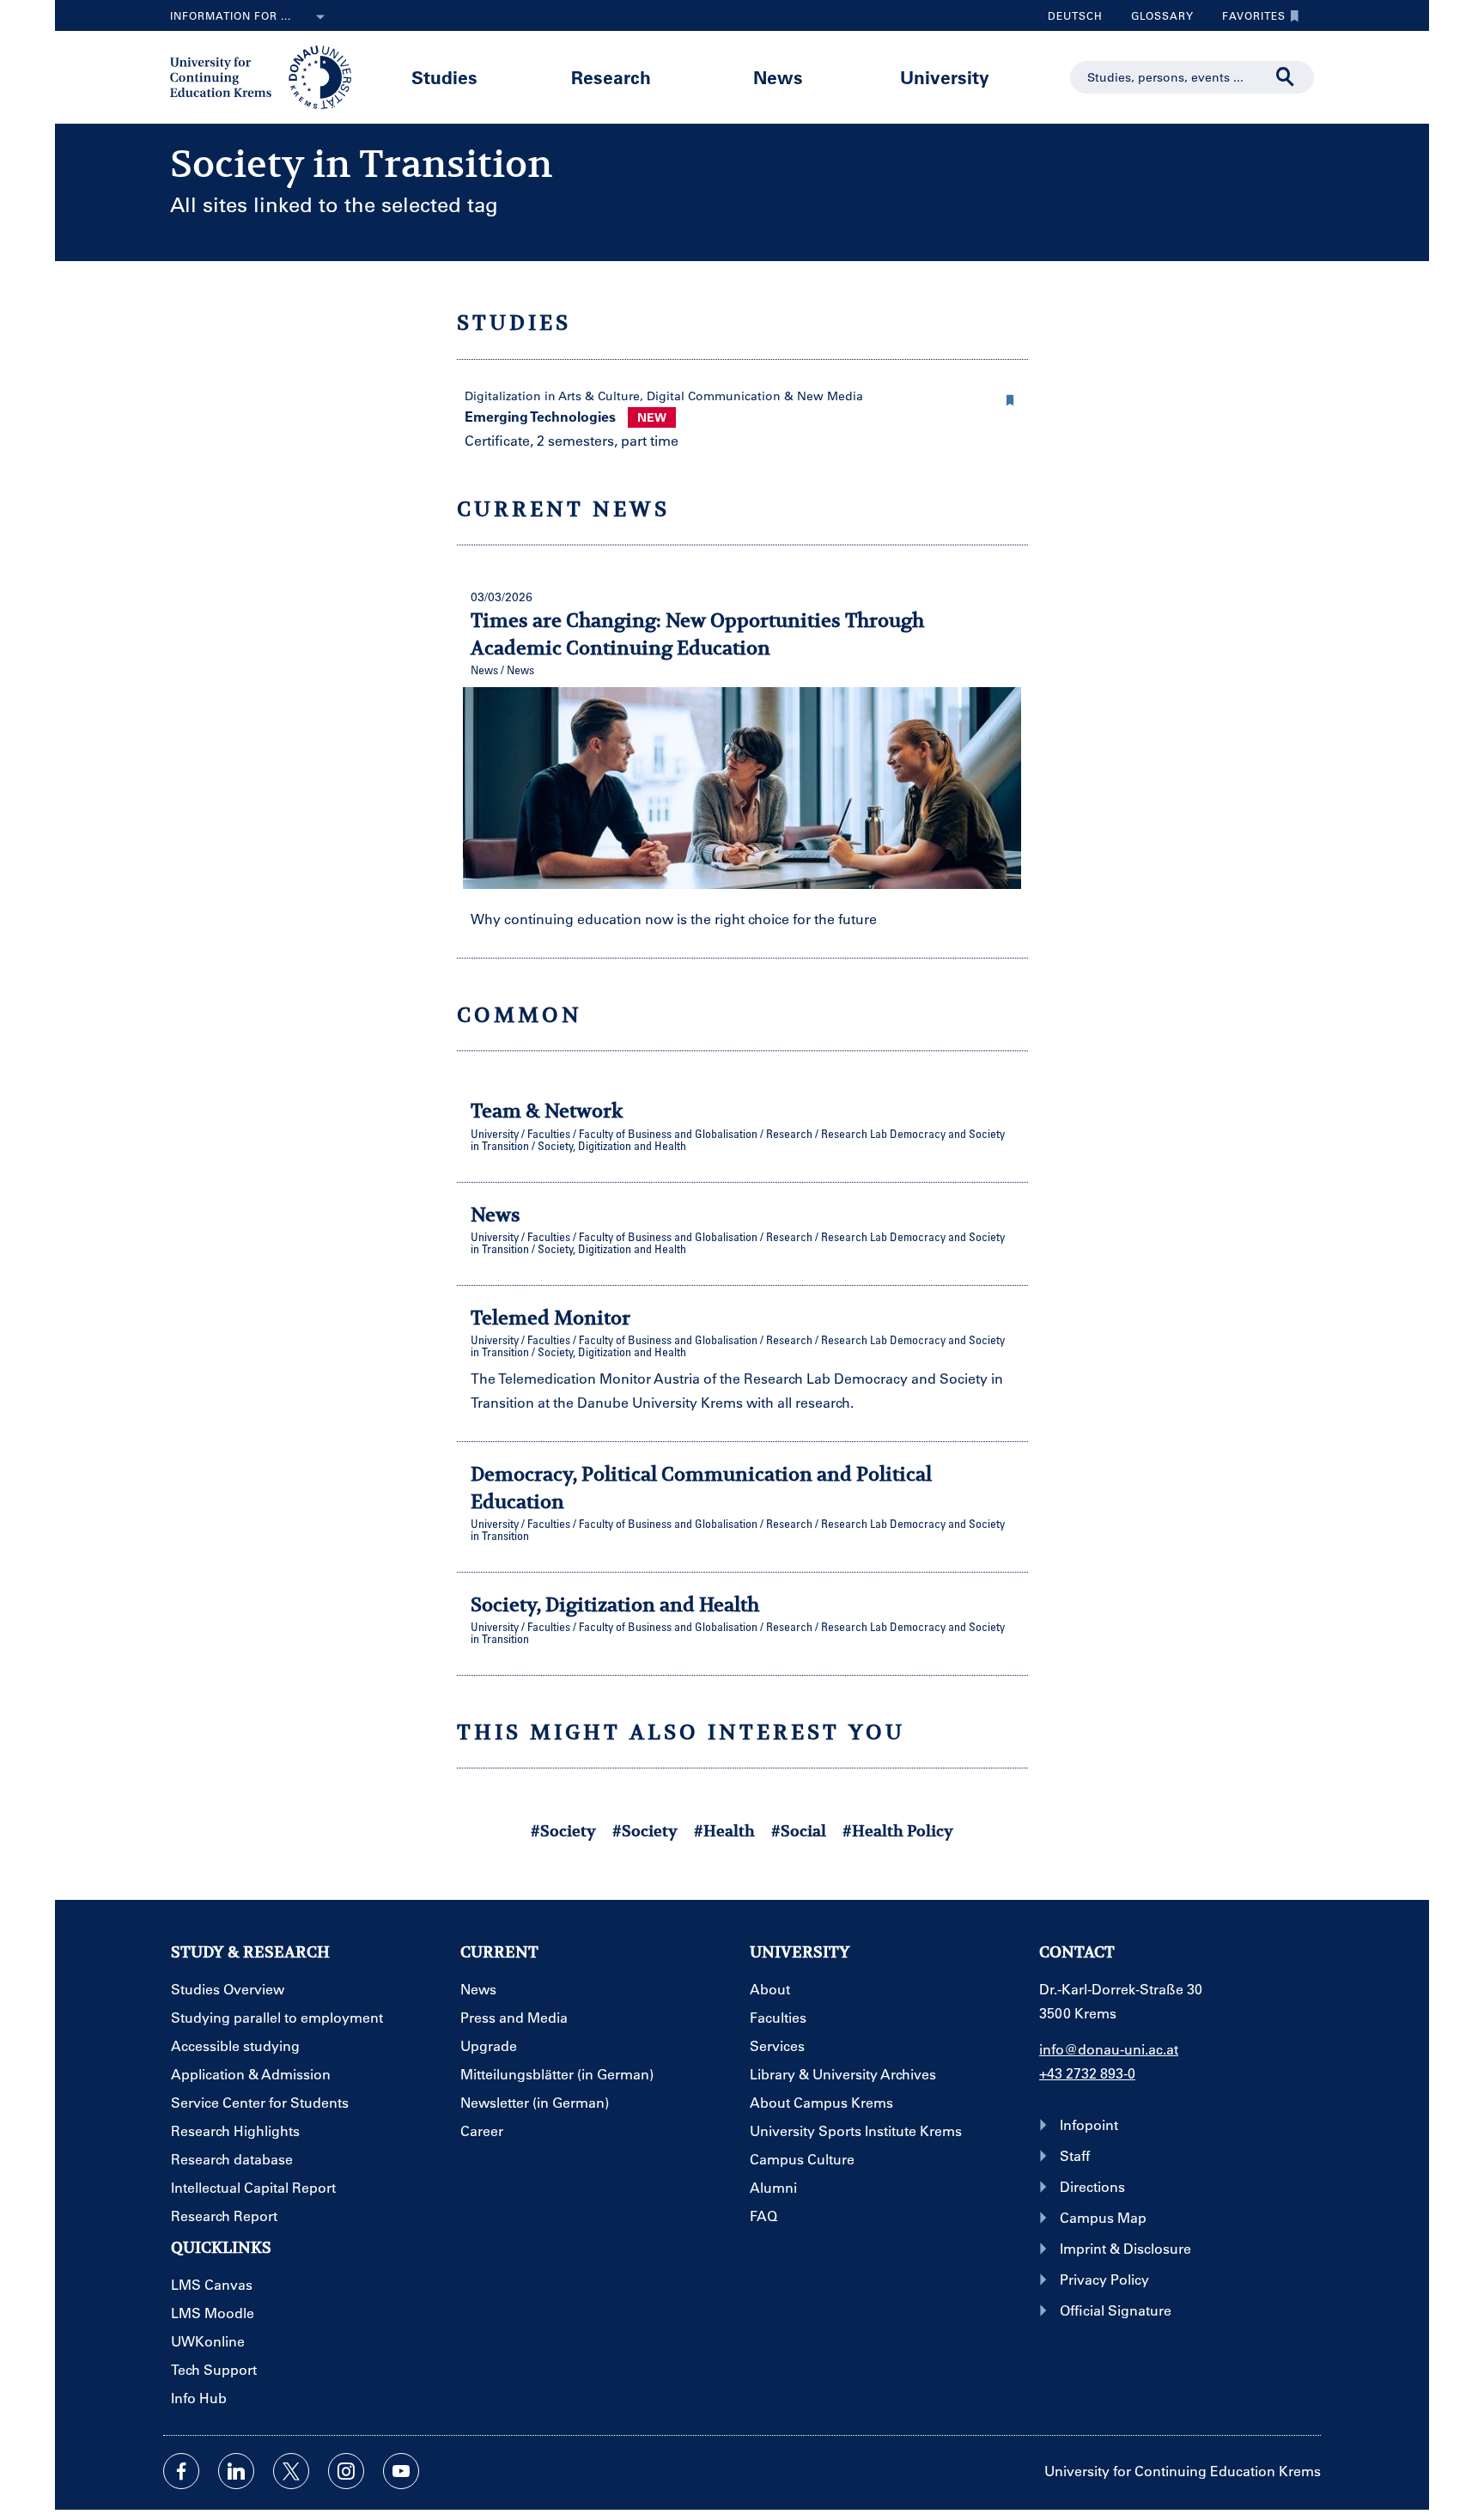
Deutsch (1075, 15)
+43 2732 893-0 (1087, 2073)
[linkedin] (236, 2471)
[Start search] (1286, 77)
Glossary (1156, 20)
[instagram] (346, 2471)
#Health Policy (898, 1831)
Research (611, 77)
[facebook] (181, 2471)
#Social (799, 1831)
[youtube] (401, 2471)
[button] (1011, 398)
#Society (563, 1831)
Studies (444, 77)
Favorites (1247, 20)
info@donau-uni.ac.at (1109, 2049)
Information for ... (231, 15)
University (945, 77)
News (778, 77)
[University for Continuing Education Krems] (262, 76)
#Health (724, 1831)
